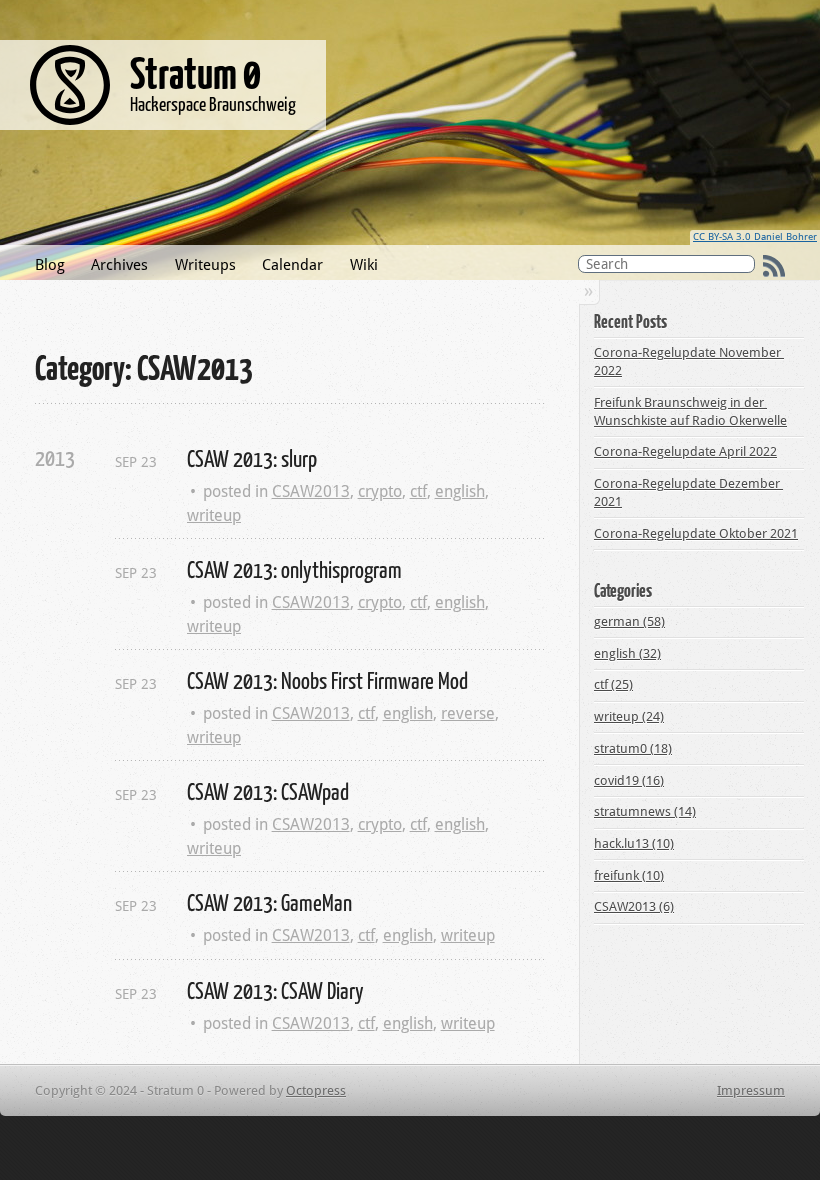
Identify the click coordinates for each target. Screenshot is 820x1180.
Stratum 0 (195, 72)
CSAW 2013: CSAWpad (268, 791)
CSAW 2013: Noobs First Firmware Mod (327, 680)
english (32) (627, 653)
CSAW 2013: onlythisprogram (294, 569)
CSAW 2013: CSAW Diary (275, 990)
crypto (380, 491)
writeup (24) (629, 716)
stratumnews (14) (645, 811)
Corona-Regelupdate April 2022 (685, 451)
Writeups (205, 265)
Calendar (292, 265)
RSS (774, 266)
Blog (50, 265)
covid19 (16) (629, 780)
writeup (214, 515)
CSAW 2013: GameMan (269, 902)
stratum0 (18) (633, 748)
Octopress (316, 1090)
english (460, 491)
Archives (119, 265)
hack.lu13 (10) (634, 843)
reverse (468, 713)
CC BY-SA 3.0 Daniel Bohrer (755, 236)
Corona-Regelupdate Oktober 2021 (696, 533)
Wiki (364, 265)
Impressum (751, 1090)
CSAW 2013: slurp (252, 458)
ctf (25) (613, 684)
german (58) (629, 621)
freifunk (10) (629, 875)
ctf (418, 491)
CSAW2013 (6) (634, 906)
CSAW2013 (311, 491)
